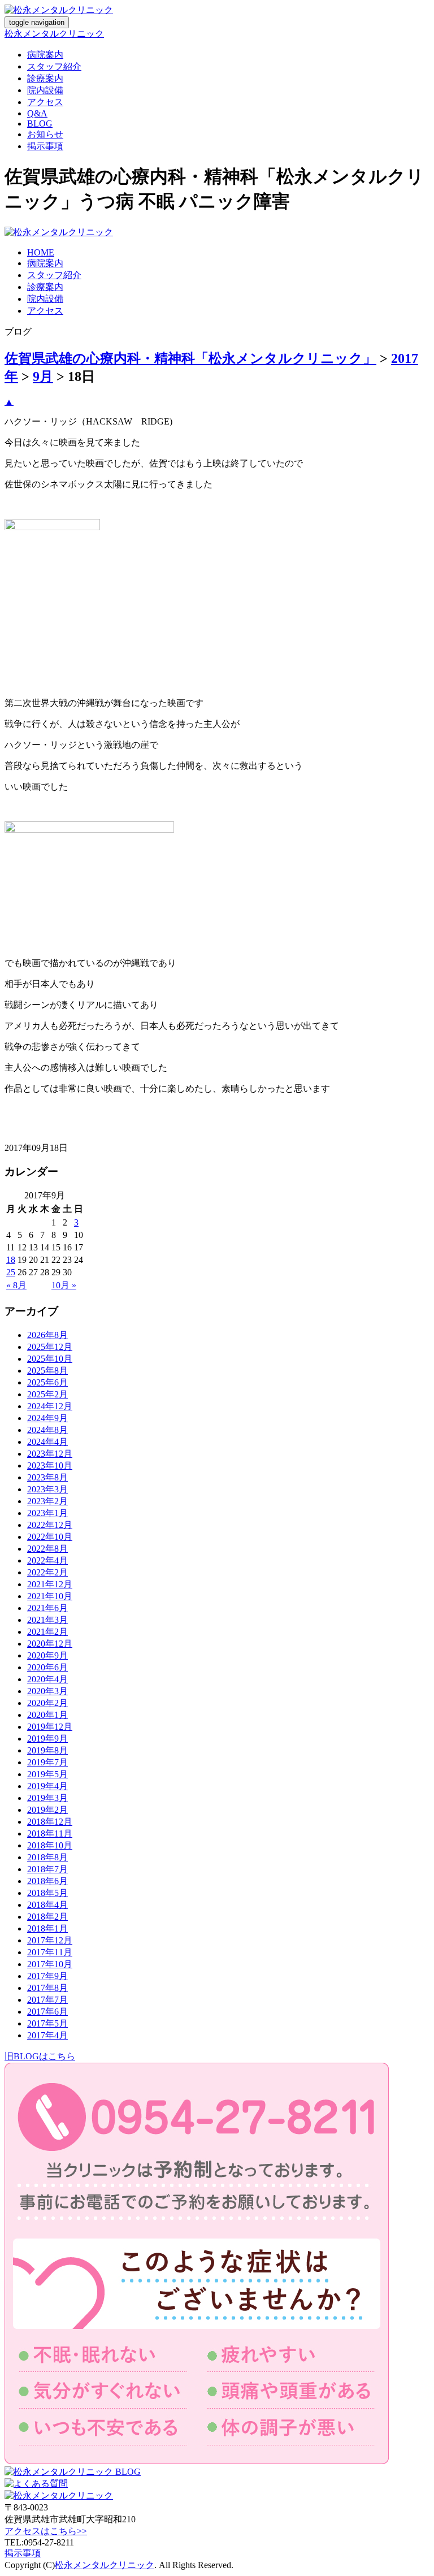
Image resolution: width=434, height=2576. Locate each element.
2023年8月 (47, 1477)
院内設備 (45, 90)
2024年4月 (47, 1442)
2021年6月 (47, 1608)
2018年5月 (47, 1893)
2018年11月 (50, 1833)
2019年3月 (47, 1798)
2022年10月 (50, 1537)
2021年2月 (47, 1632)
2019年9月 (47, 1739)
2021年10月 (50, 1596)
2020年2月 (47, 1703)
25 (11, 1272)
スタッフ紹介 (54, 66)
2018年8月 (47, 1857)
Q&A (37, 113)
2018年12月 (50, 1822)
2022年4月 (47, 1560)
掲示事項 (45, 146)
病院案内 (45, 55)
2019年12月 (50, 1727)
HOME (41, 252)
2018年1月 (47, 1928)
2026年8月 (47, 1335)
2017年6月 (47, 2012)
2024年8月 (47, 1430)
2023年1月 (47, 1513)
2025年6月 (47, 1382)
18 (11, 1260)
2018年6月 (47, 1881)
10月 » (64, 1285)
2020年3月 (47, 1691)
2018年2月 (47, 1917)
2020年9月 (47, 1655)
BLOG (40, 124)
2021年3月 (47, 1620)
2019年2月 (47, 1810)
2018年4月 (47, 1905)
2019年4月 (47, 1786)
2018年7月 (47, 1869)
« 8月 (16, 1285)
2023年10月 (50, 1465)
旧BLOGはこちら (40, 2056)
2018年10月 (50, 1845)
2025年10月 (50, 1359)
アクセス (45, 102)
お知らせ (45, 134)
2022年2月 (47, 1572)
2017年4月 (47, 2035)
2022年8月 (47, 1549)
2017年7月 (47, 2000)
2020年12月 (50, 1644)
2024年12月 (50, 1406)
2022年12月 (50, 1525)
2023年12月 (50, 1454)
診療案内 (45, 78)
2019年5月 (47, 1774)
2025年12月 (50, 1347)
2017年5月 (47, 2023)
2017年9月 (47, 1976)
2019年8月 (47, 1750)
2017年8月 (47, 1988)
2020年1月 (47, 1715)
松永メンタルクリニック (54, 34)
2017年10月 (50, 1964)
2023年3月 (47, 1489)
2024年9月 (47, 1418)
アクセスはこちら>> (46, 2531)
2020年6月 (47, 1667)
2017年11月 (50, 1952)
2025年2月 (47, 1394)
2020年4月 (47, 1679)
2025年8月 (47, 1371)
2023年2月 (47, 1501)
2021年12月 (50, 1584)
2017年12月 (50, 1940)
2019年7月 (47, 1762)
